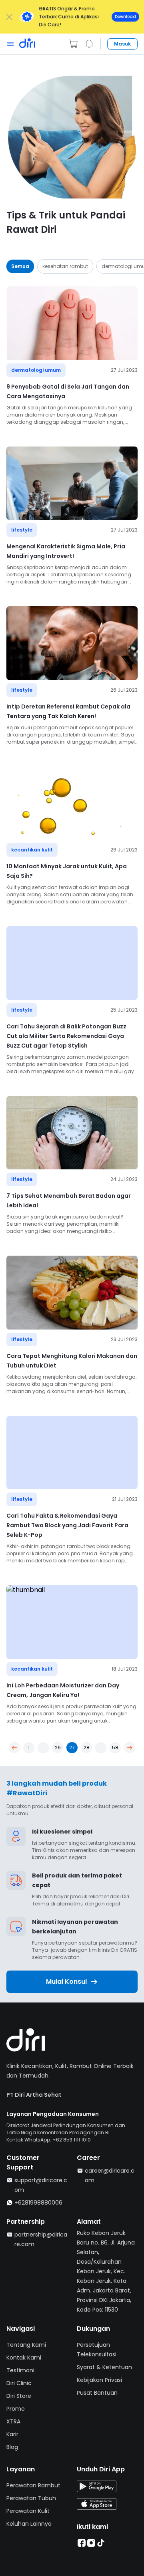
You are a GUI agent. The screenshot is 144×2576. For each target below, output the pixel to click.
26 (58, 1747)
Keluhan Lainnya (29, 2524)
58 (115, 1747)
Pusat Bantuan (97, 2393)
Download (125, 17)
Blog (12, 2447)
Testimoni (20, 2370)
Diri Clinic (19, 2383)
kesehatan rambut (65, 266)
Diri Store (19, 2396)
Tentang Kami (26, 2345)
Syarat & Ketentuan (104, 2367)
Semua (20, 266)
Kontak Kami (24, 2358)
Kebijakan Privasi (99, 2380)
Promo (16, 2409)
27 (72, 1747)
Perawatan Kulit (28, 2511)
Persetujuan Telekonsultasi (97, 2350)
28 (87, 1747)
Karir (12, 2434)
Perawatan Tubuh (31, 2498)
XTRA (13, 2421)
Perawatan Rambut (33, 2485)
